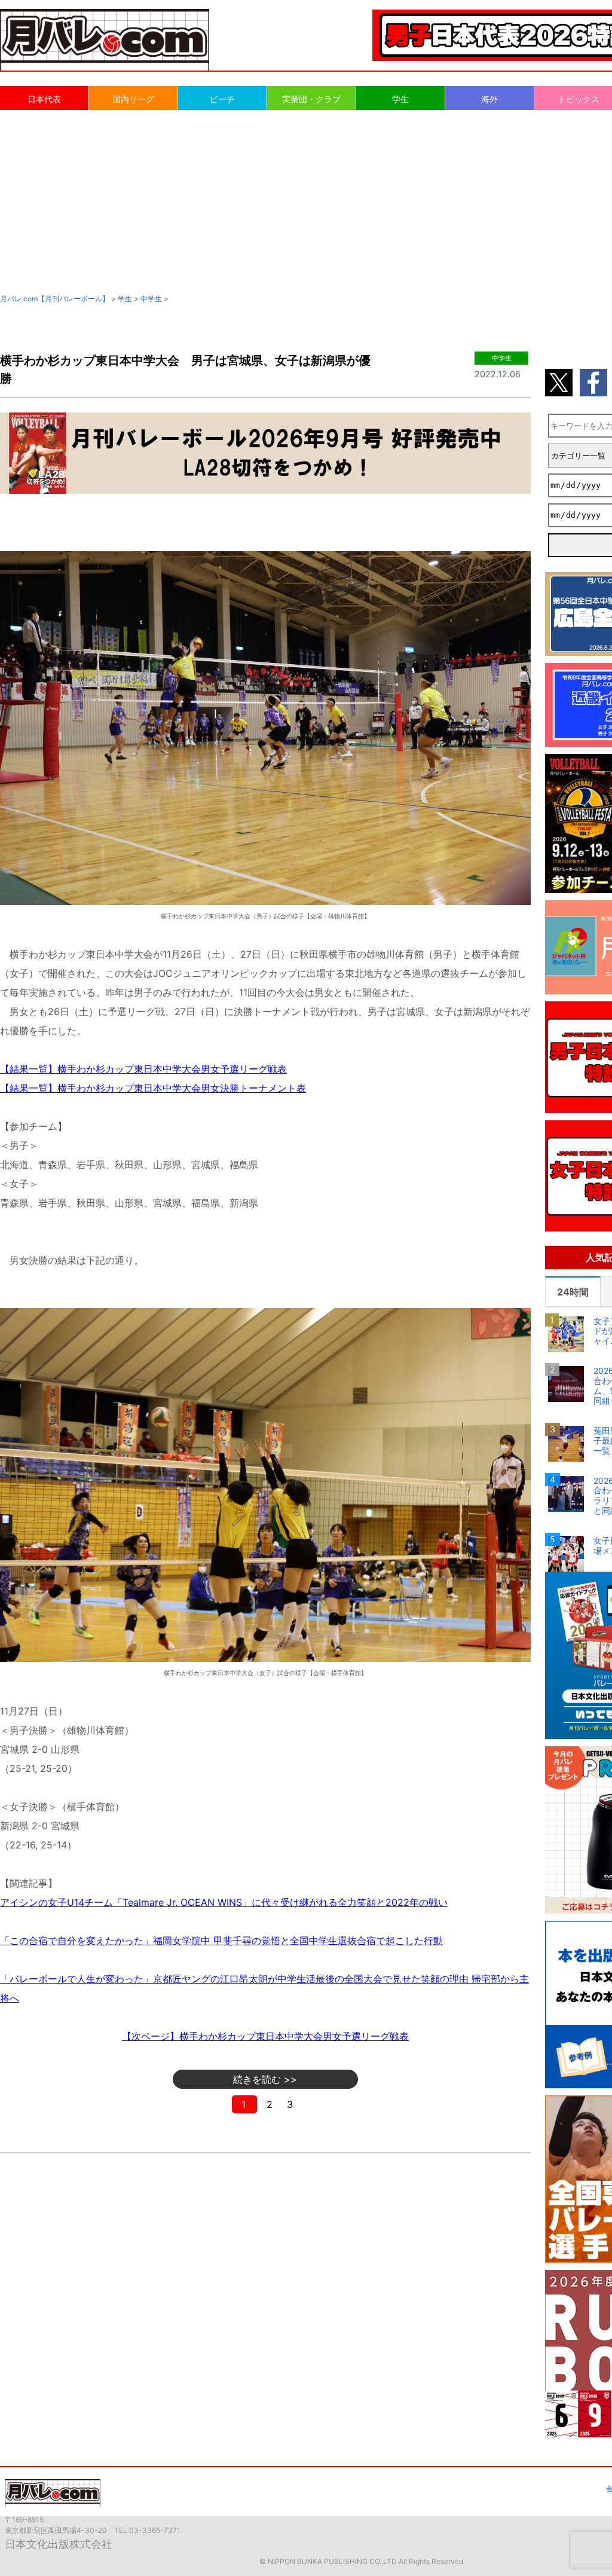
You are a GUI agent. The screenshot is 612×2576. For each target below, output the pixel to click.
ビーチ (222, 99)
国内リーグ (133, 99)
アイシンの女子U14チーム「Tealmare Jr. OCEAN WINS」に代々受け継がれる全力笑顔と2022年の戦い (224, 1902)
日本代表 (44, 99)
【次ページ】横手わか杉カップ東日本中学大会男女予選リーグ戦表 (265, 2036)
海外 (489, 99)
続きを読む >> (265, 2079)
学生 (400, 99)
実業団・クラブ (311, 99)
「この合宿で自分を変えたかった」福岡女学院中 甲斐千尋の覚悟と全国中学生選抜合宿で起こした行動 (221, 1941)
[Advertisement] (306, 201)
